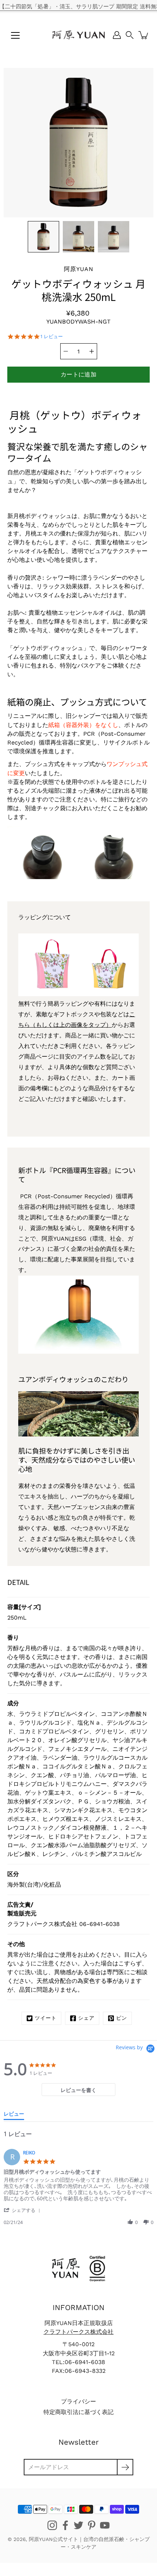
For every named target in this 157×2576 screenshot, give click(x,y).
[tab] (78, 2090)
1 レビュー (51, 336)
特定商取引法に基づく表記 (78, 2412)
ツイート (46, 2018)
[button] (130, 35)
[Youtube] (105, 2525)
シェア (86, 2018)
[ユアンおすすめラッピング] (78, 994)
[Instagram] (52, 2525)
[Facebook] (65, 2525)
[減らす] (66, 351)
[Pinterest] (92, 2525)
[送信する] (125, 2467)
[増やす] (92, 351)
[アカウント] (117, 35)
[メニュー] (15, 35)
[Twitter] (78, 2525)
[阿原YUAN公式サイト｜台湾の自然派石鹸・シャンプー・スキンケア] (78, 35)
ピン (122, 2018)
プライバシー (78, 2401)
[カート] (144, 35)
